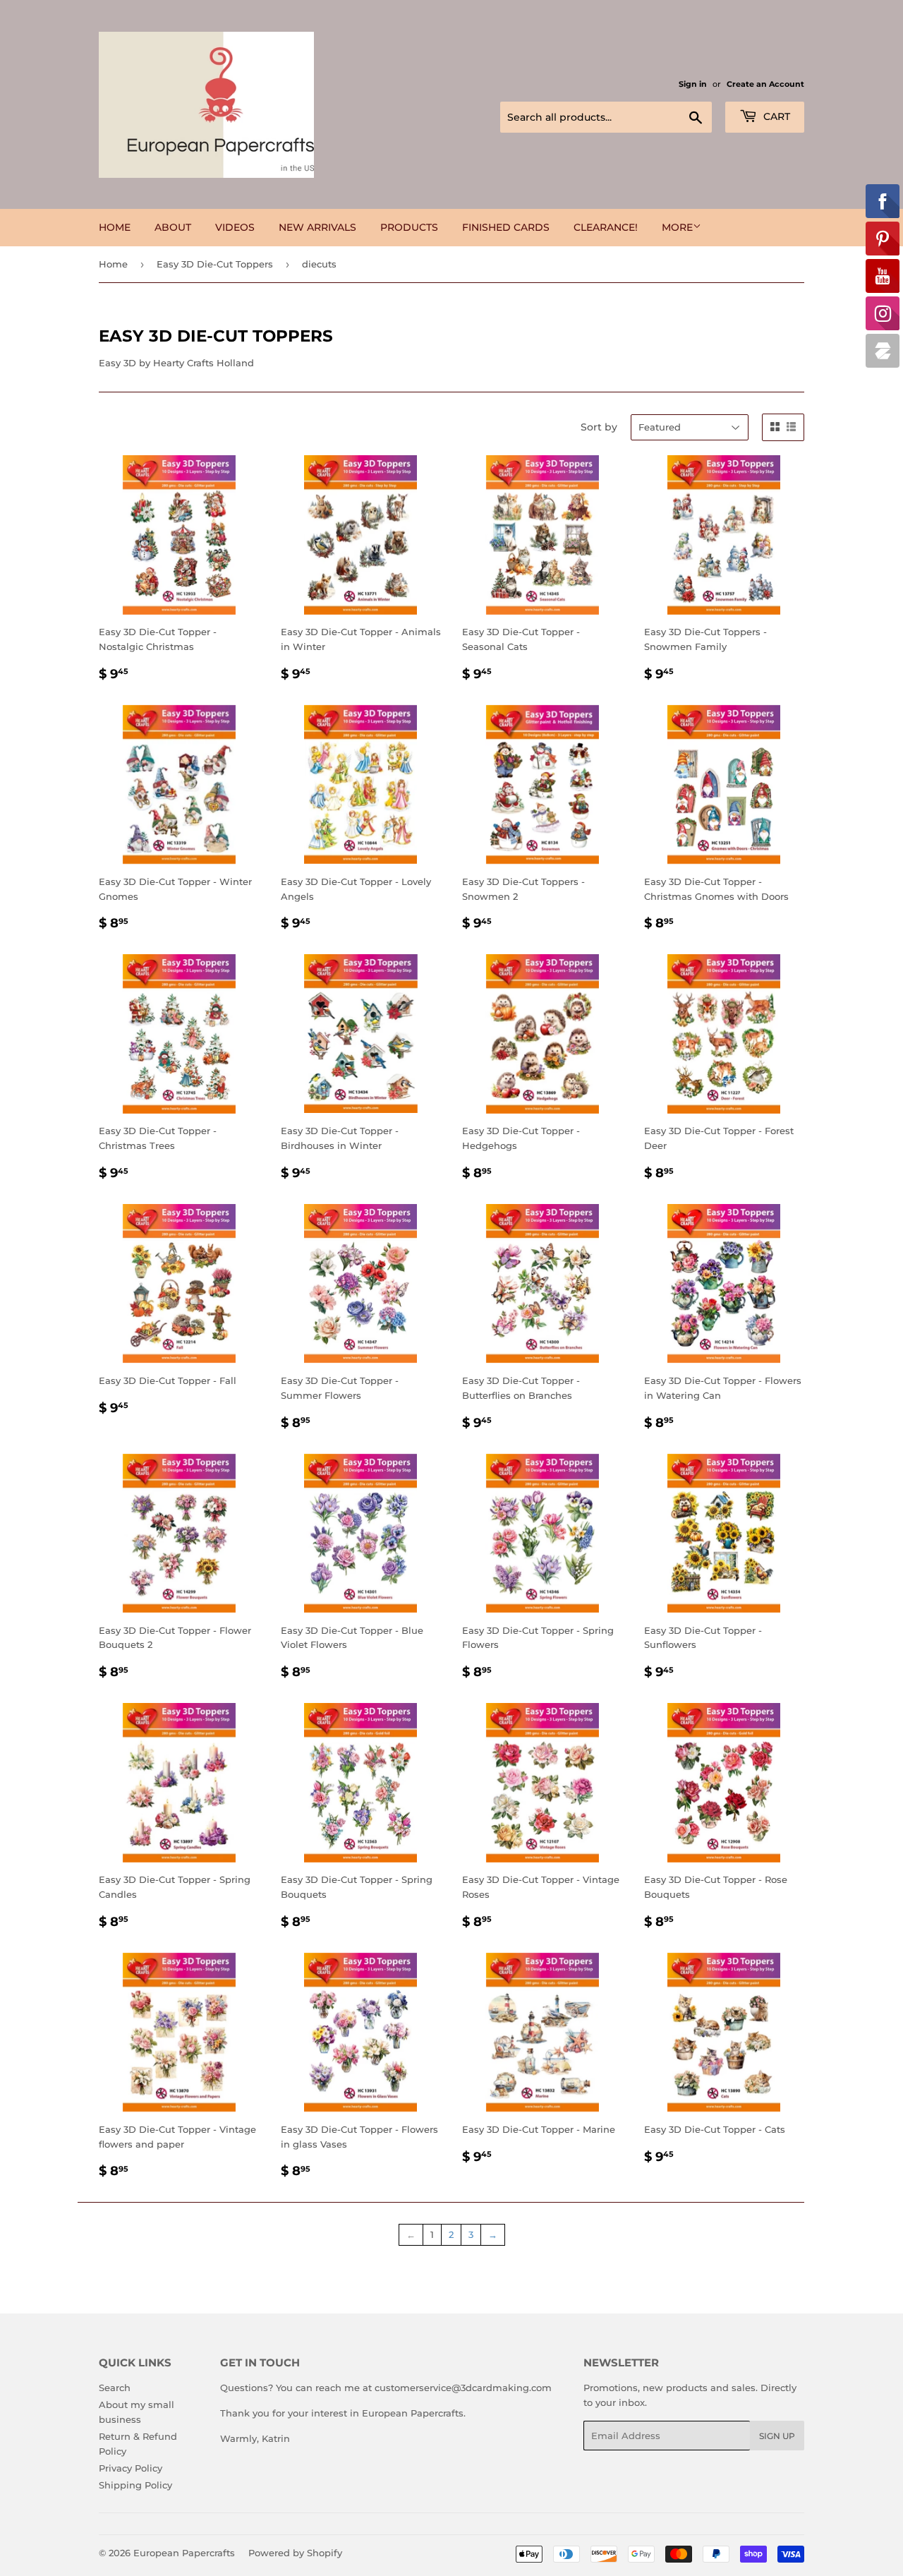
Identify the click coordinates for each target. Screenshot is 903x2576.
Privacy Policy (131, 2468)
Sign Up (777, 2436)
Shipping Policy (135, 2485)
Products (409, 227)
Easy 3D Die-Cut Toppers (215, 264)
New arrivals (317, 227)
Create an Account (765, 84)
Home (115, 227)
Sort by (599, 427)
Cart (775, 116)
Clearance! (606, 227)
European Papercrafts (184, 2553)
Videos (235, 227)
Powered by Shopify (295, 2553)
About (173, 227)
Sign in (693, 84)
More (677, 227)
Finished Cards (506, 227)
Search (115, 2388)
